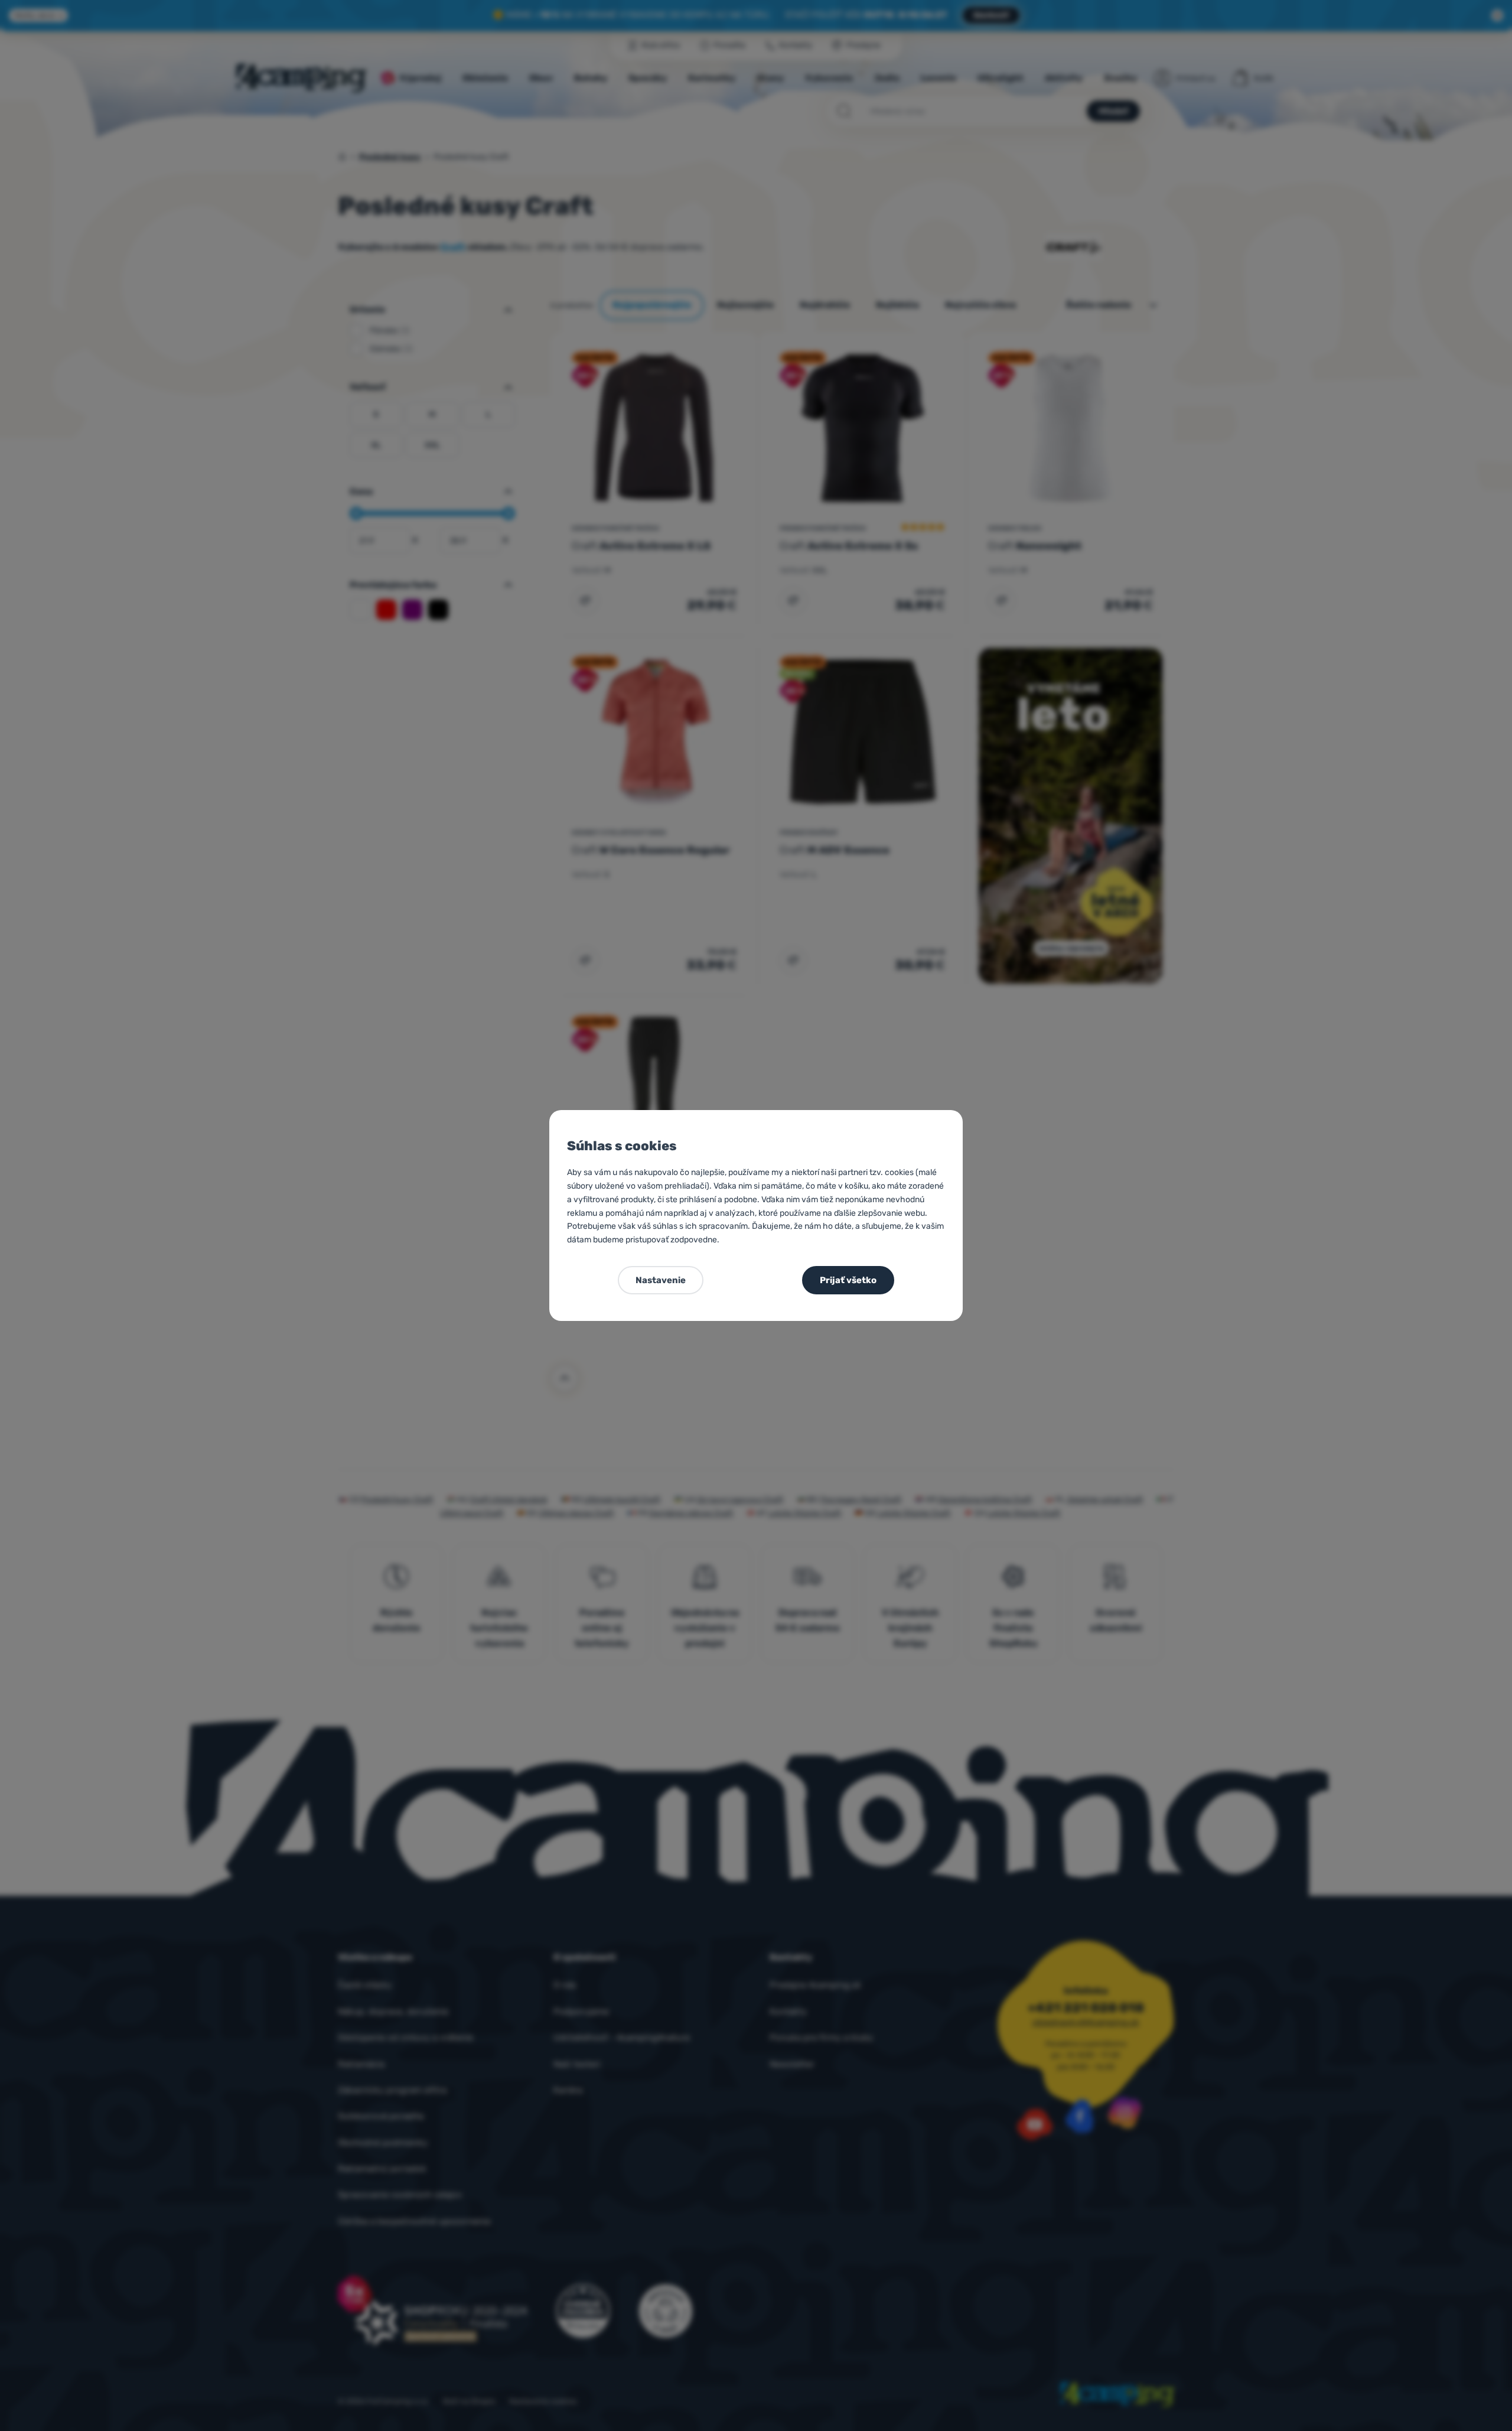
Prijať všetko (848, 1280)
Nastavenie (661, 1280)
